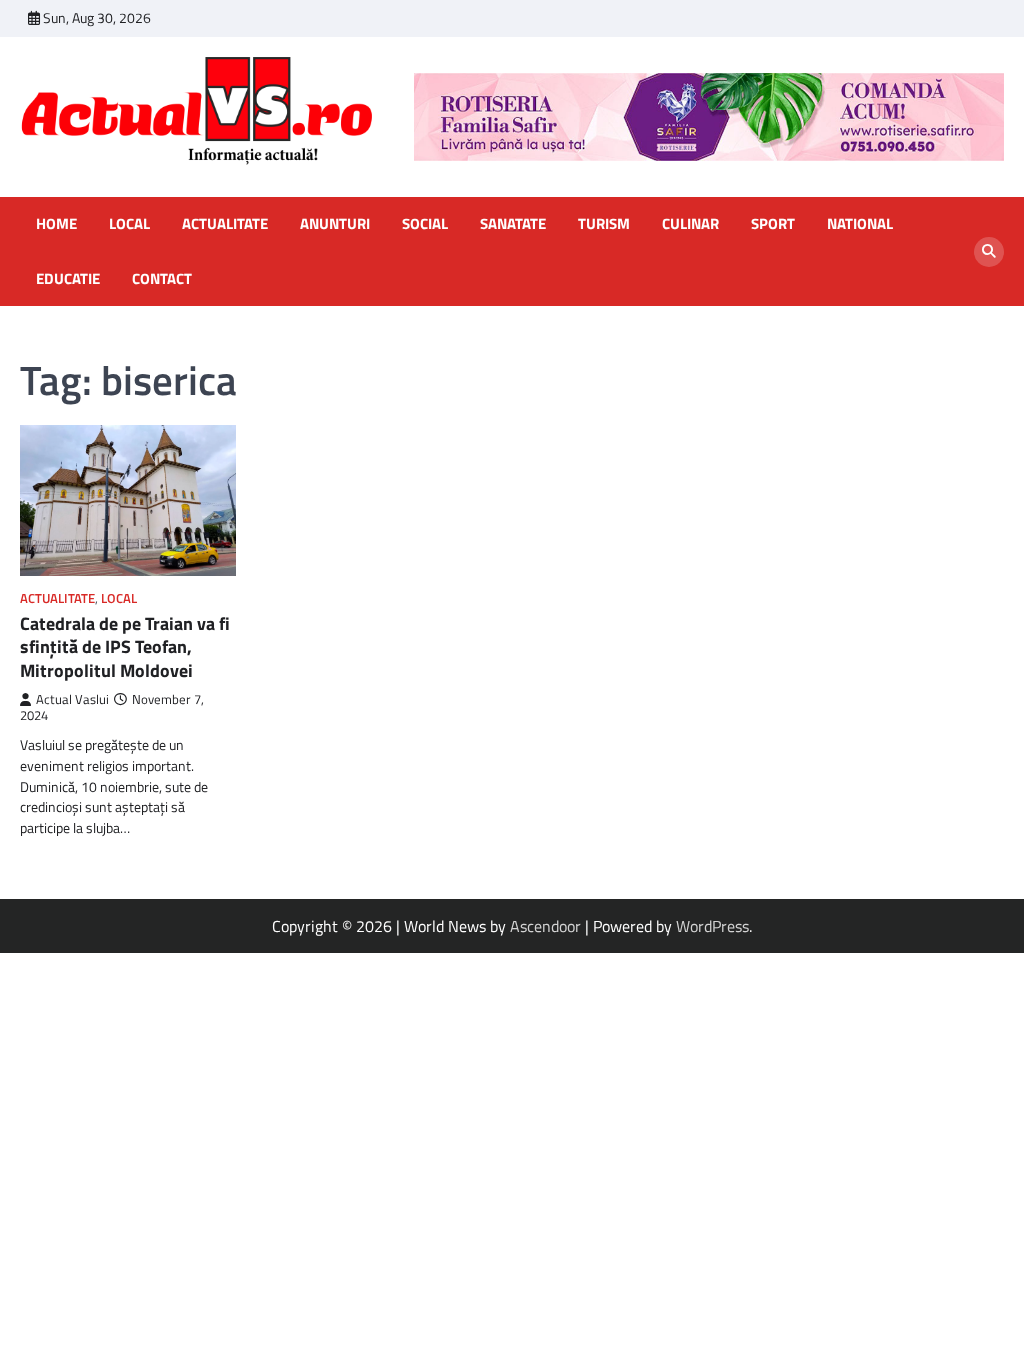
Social (425, 224)
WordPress (712, 926)
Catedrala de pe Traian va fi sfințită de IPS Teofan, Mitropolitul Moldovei (125, 647)
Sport (773, 224)
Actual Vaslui (72, 699)
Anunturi (335, 224)
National (860, 224)
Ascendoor (545, 926)
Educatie (68, 279)
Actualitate (225, 224)
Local (129, 224)
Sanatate (513, 224)
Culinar (690, 224)
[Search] (989, 252)
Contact (162, 279)
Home (56, 224)
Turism (604, 224)
